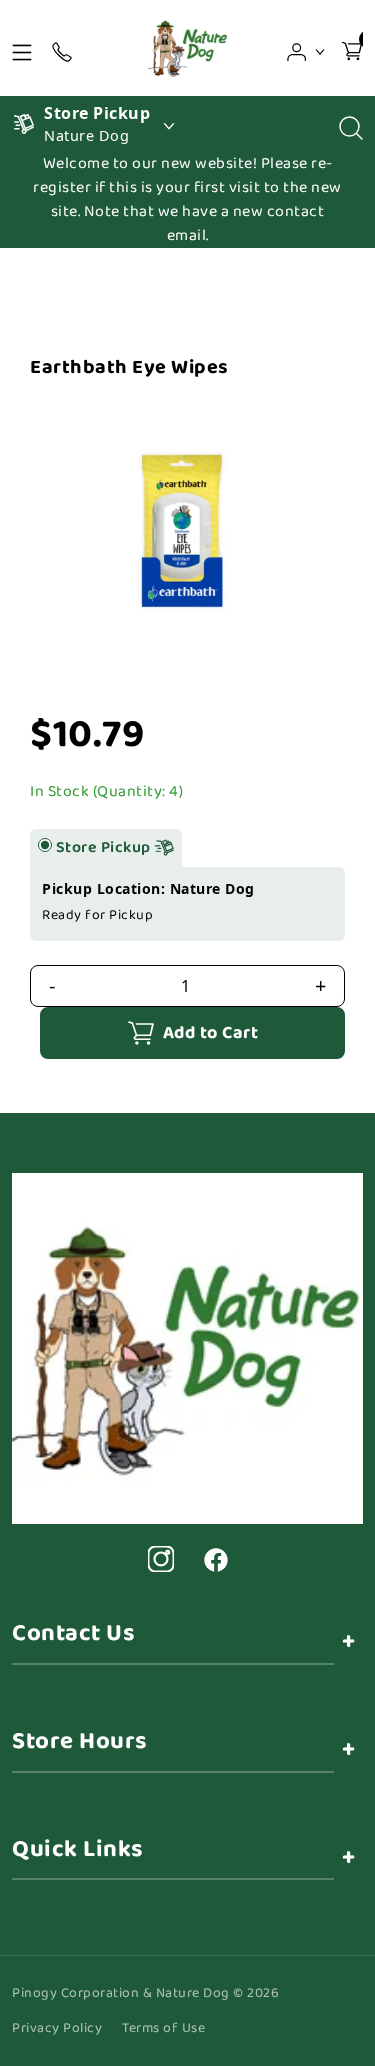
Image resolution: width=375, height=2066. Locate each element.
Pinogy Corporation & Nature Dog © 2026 (145, 1993)
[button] (306, 48)
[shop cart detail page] (352, 48)
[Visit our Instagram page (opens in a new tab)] (161, 1559)
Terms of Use (163, 2028)
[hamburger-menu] (22, 48)
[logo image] (187, 48)
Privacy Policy (57, 2028)
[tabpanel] (187, 904)
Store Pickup (105, 848)
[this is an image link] (187, 1347)
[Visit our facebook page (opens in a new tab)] (215, 1559)
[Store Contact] (62, 48)
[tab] (45, 845)
